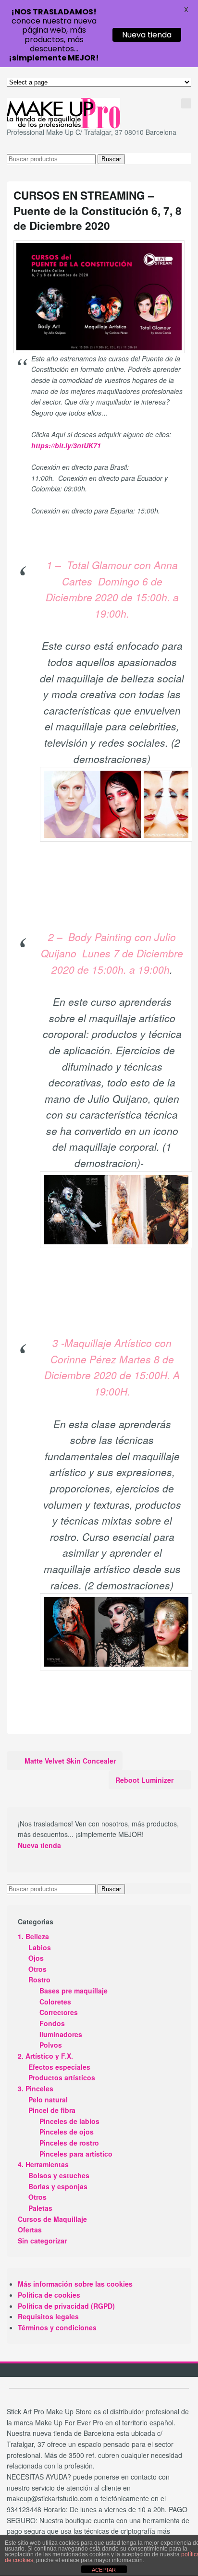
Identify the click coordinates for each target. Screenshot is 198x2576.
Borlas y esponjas (58, 2186)
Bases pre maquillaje (74, 1991)
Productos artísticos (62, 2077)
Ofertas (30, 2230)
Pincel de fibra (52, 2110)
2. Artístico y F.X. (45, 2056)
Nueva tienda (39, 1845)
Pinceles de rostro (69, 2143)
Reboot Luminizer (144, 1780)
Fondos (52, 2023)
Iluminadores (61, 2034)
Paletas (40, 2208)
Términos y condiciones (57, 2327)
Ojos (36, 1958)
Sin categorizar (42, 2241)
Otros (37, 1969)
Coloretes (55, 2002)
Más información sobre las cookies (75, 2284)
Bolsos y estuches (59, 2175)
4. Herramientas (43, 2164)
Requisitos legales (48, 2316)
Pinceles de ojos (67, 2132)
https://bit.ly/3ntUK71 (66, 445)
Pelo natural (48, 2099)
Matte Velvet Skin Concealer (70, 1761)
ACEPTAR (104, 2570)
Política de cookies (49, 2295)
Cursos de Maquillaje (52, 2219)
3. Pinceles (36, 2088)
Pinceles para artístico (76, 2154)
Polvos (51, 2045)
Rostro (39, 1980)
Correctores (59, 2012)
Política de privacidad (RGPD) (66, 2306)
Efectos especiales (59, 2067)
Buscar (111, 159)
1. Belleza (33, 1936)
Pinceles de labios (69, 2121)
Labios (40, 1947)
